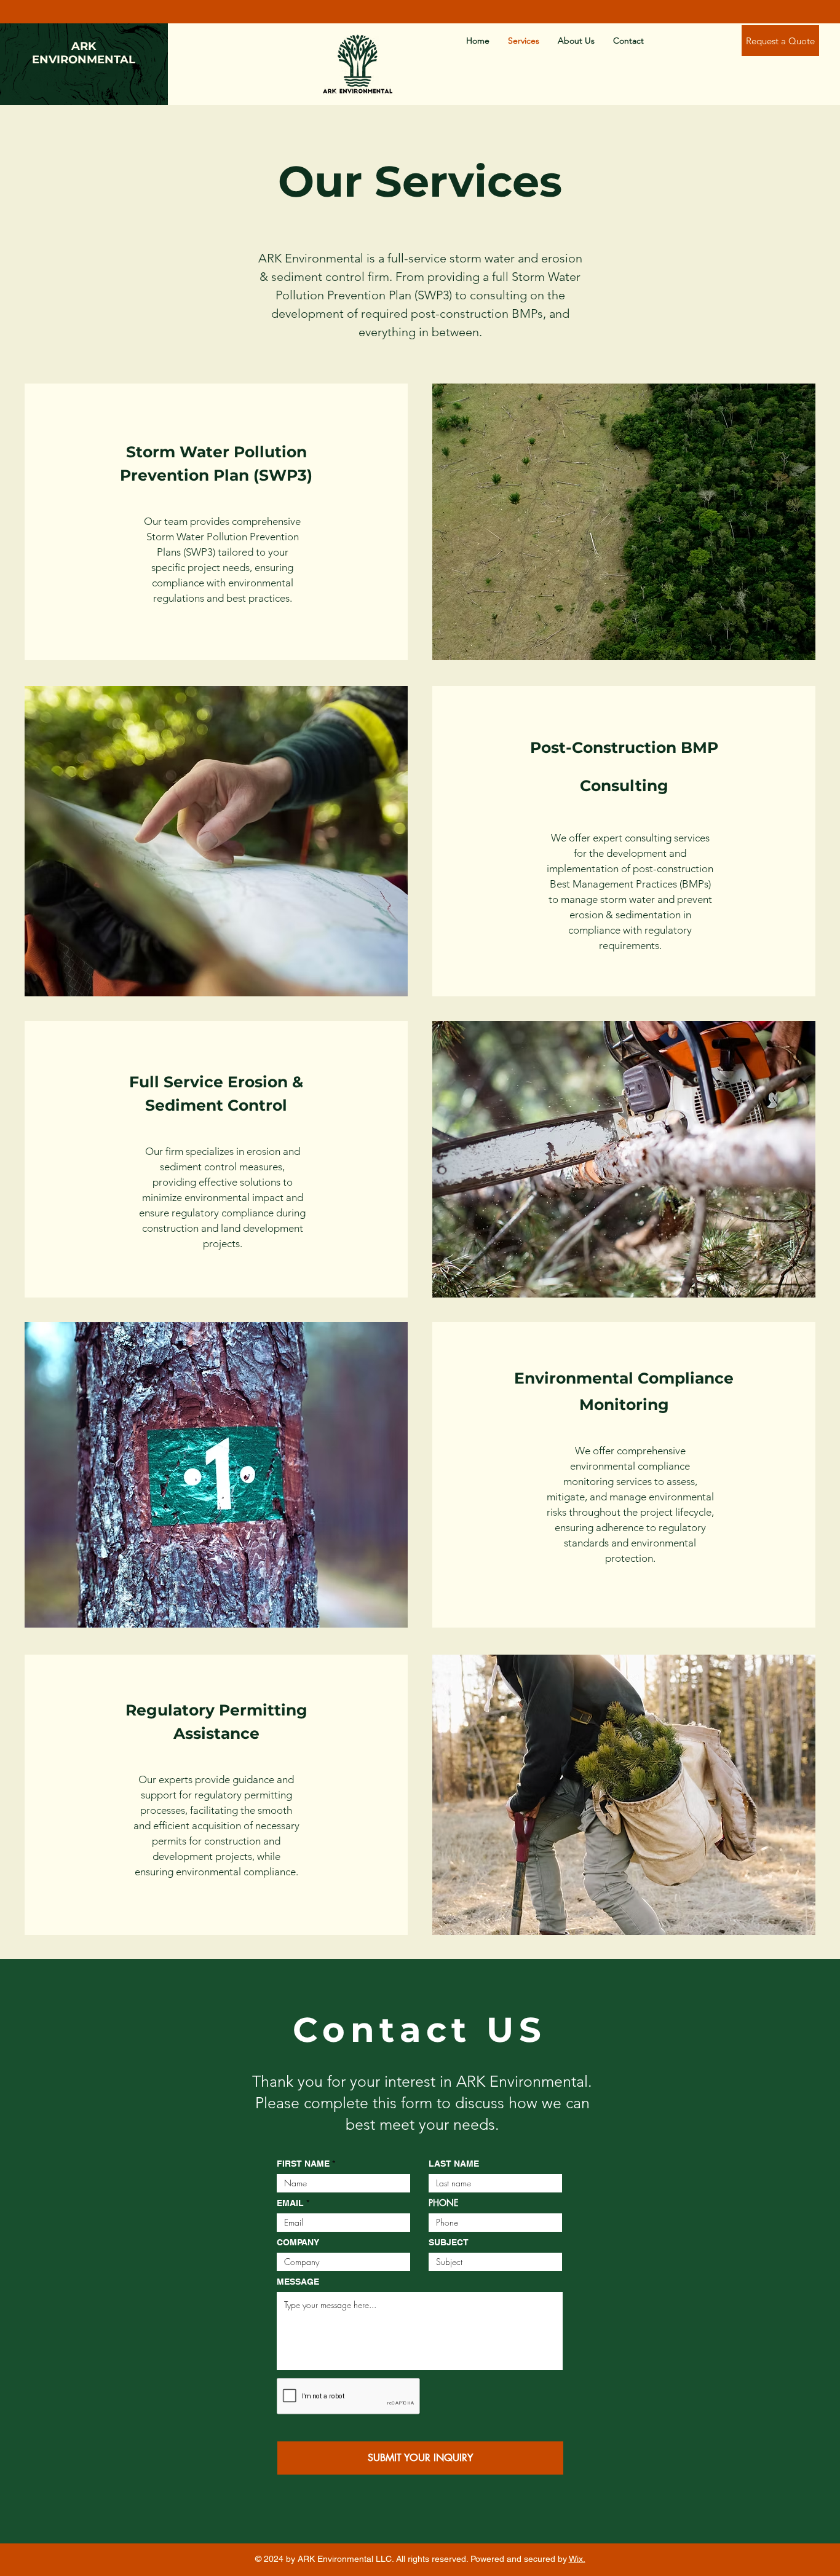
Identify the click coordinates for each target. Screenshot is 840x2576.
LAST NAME (454, 2164)
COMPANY (298, 2242)
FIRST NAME (303, 2164)
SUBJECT (449, 2242)
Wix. (577, 2559)
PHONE (443, 2203)
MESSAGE (298, 2282)
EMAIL (290, 2203)
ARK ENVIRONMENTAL (84, 53)
